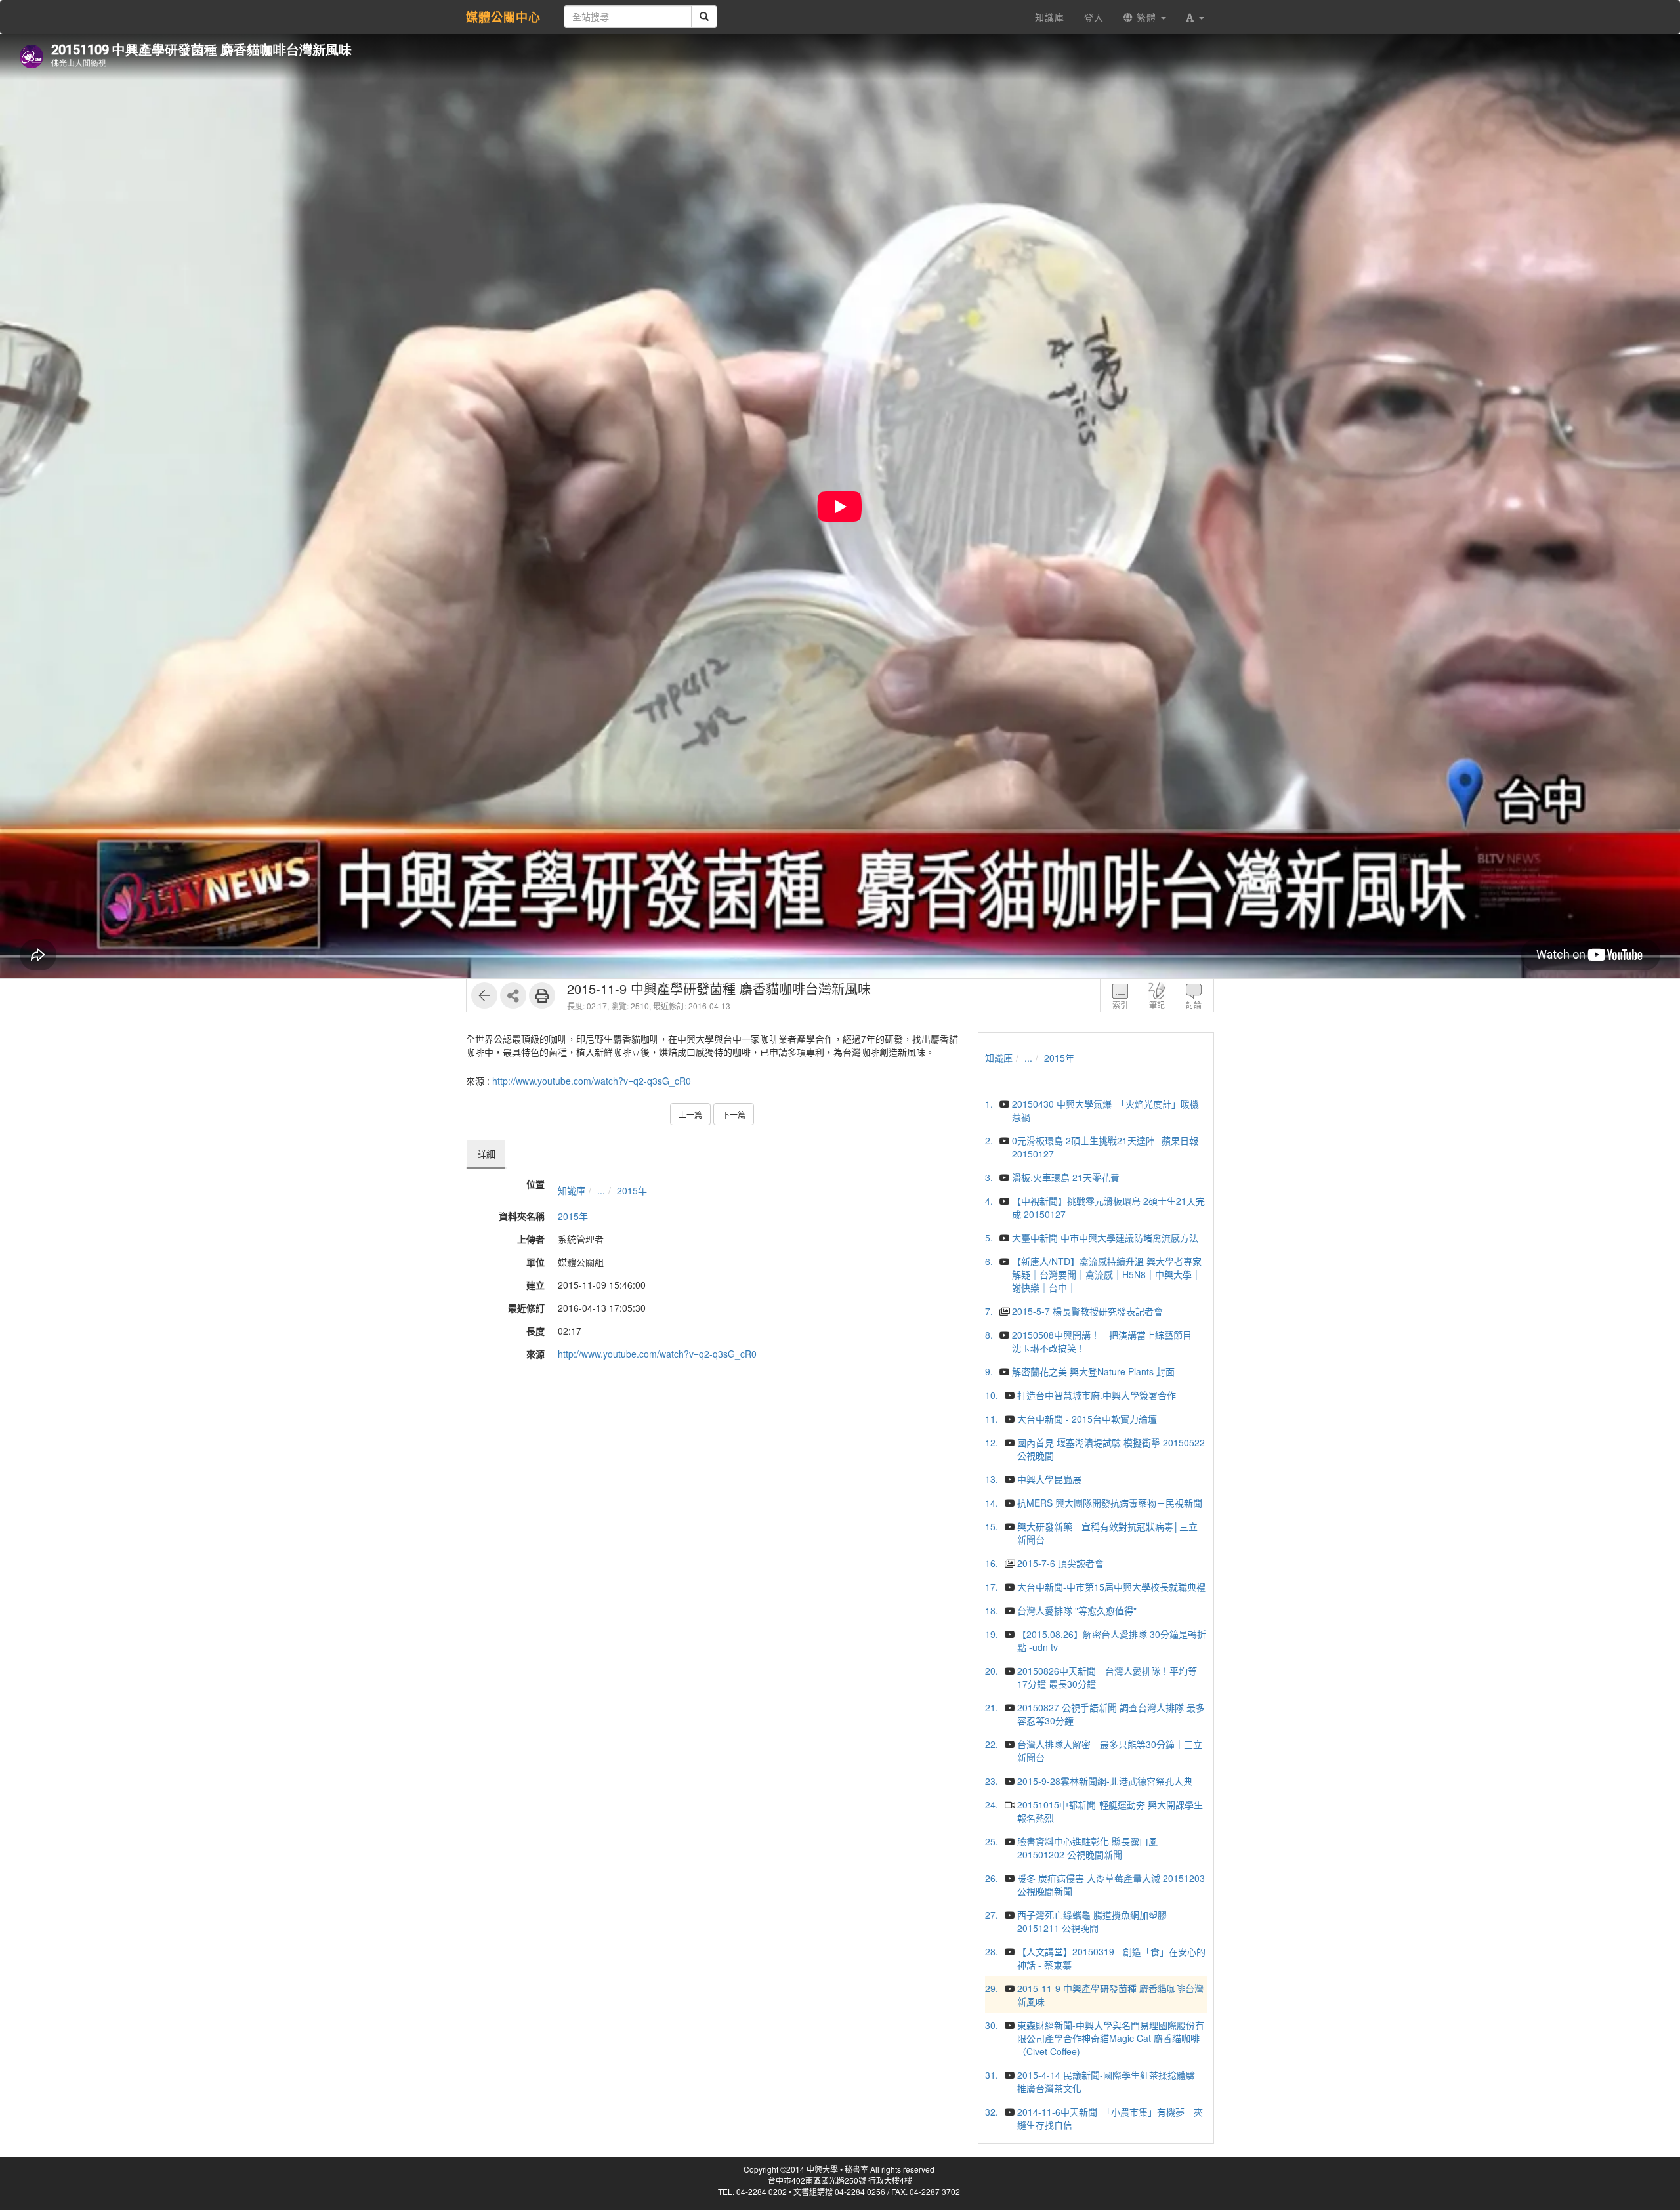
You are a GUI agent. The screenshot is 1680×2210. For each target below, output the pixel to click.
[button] (1195, 17)
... (601, 1190)
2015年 (632, 1190)
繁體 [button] (1146, 17)
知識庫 (572, 1190)
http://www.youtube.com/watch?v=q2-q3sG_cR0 (592, 1081)
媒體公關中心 (503, 17)
